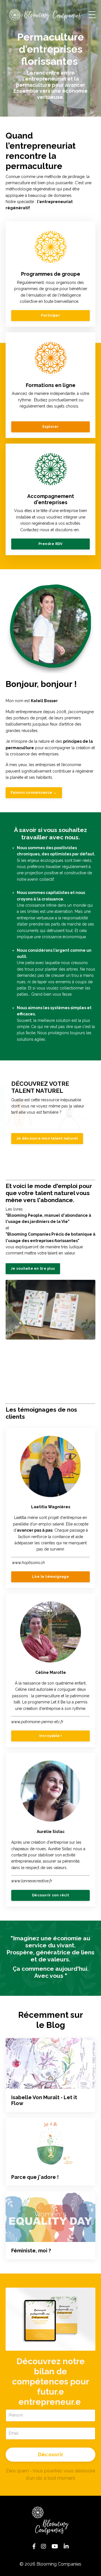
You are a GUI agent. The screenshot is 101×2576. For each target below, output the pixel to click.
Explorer (51, 427)
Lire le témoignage (50, 1577)
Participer (50, 315)
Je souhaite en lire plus (33, 1268)
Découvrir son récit (50, 1895)
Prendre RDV (51, 544)
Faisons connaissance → (34, 792)
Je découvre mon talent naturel (47, 1138)
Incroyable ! (51, 1736)
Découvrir (50, 2454)
